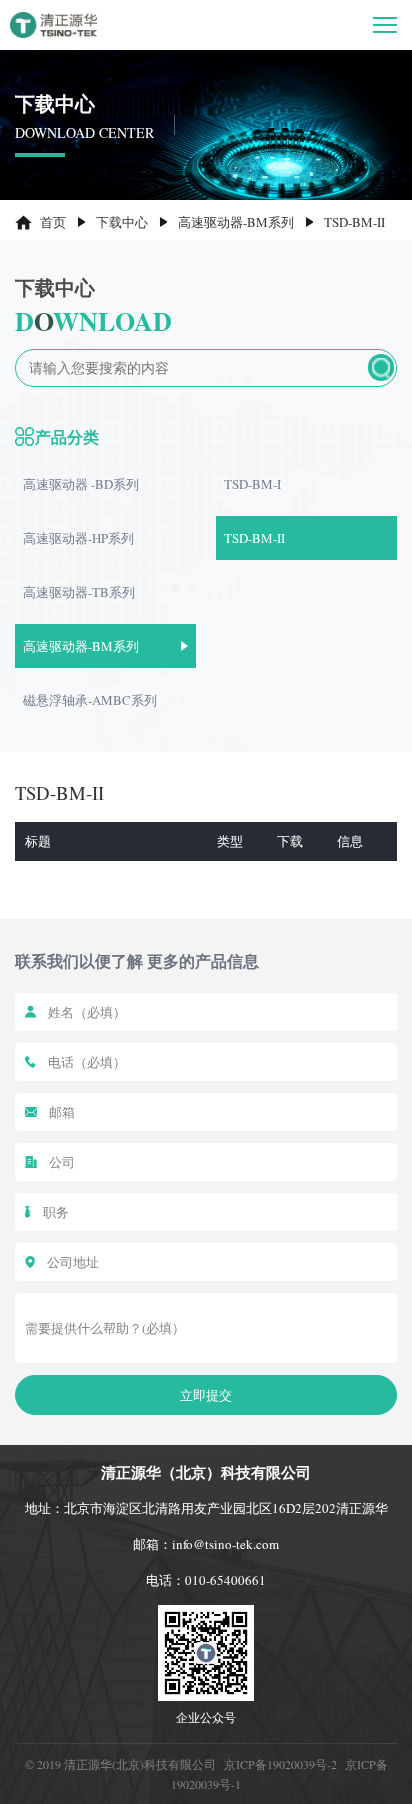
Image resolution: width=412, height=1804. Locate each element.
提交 (381, 367)
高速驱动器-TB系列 (79, 592)
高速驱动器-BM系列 (236, 222)
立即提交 (206, 1395)
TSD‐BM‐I (252, 484)
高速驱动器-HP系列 (78, 538)
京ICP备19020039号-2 (280, 1764)
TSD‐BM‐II (254, 538)
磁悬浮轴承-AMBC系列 (90, 700)
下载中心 (122, 222)
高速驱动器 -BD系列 (81, 484)
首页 (53, 222)
